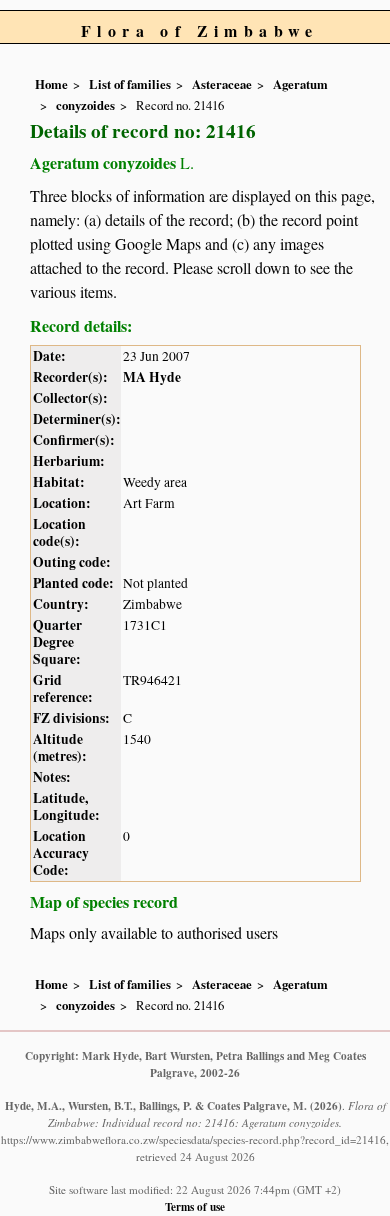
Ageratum (300, 84)
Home (51, 84)
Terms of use (195, 1206)
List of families (130, 84)
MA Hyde (152, 377)
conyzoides (85, 105)
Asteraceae (222, 84)
